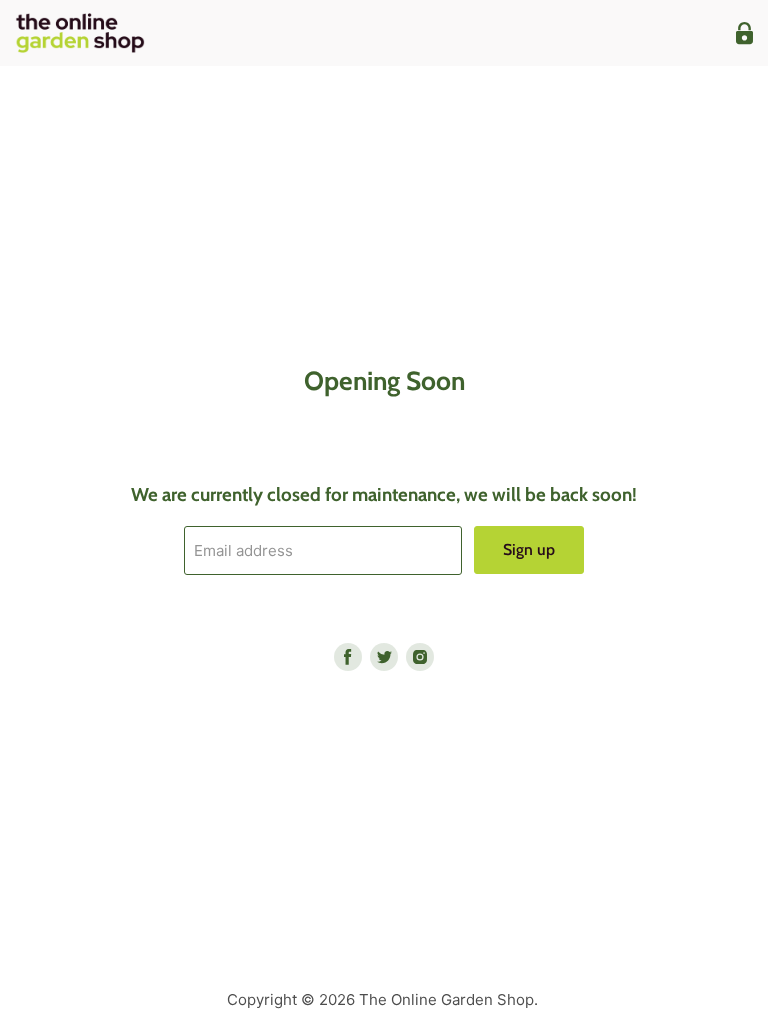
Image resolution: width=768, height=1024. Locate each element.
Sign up (529, 549)
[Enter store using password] (744, 33)
